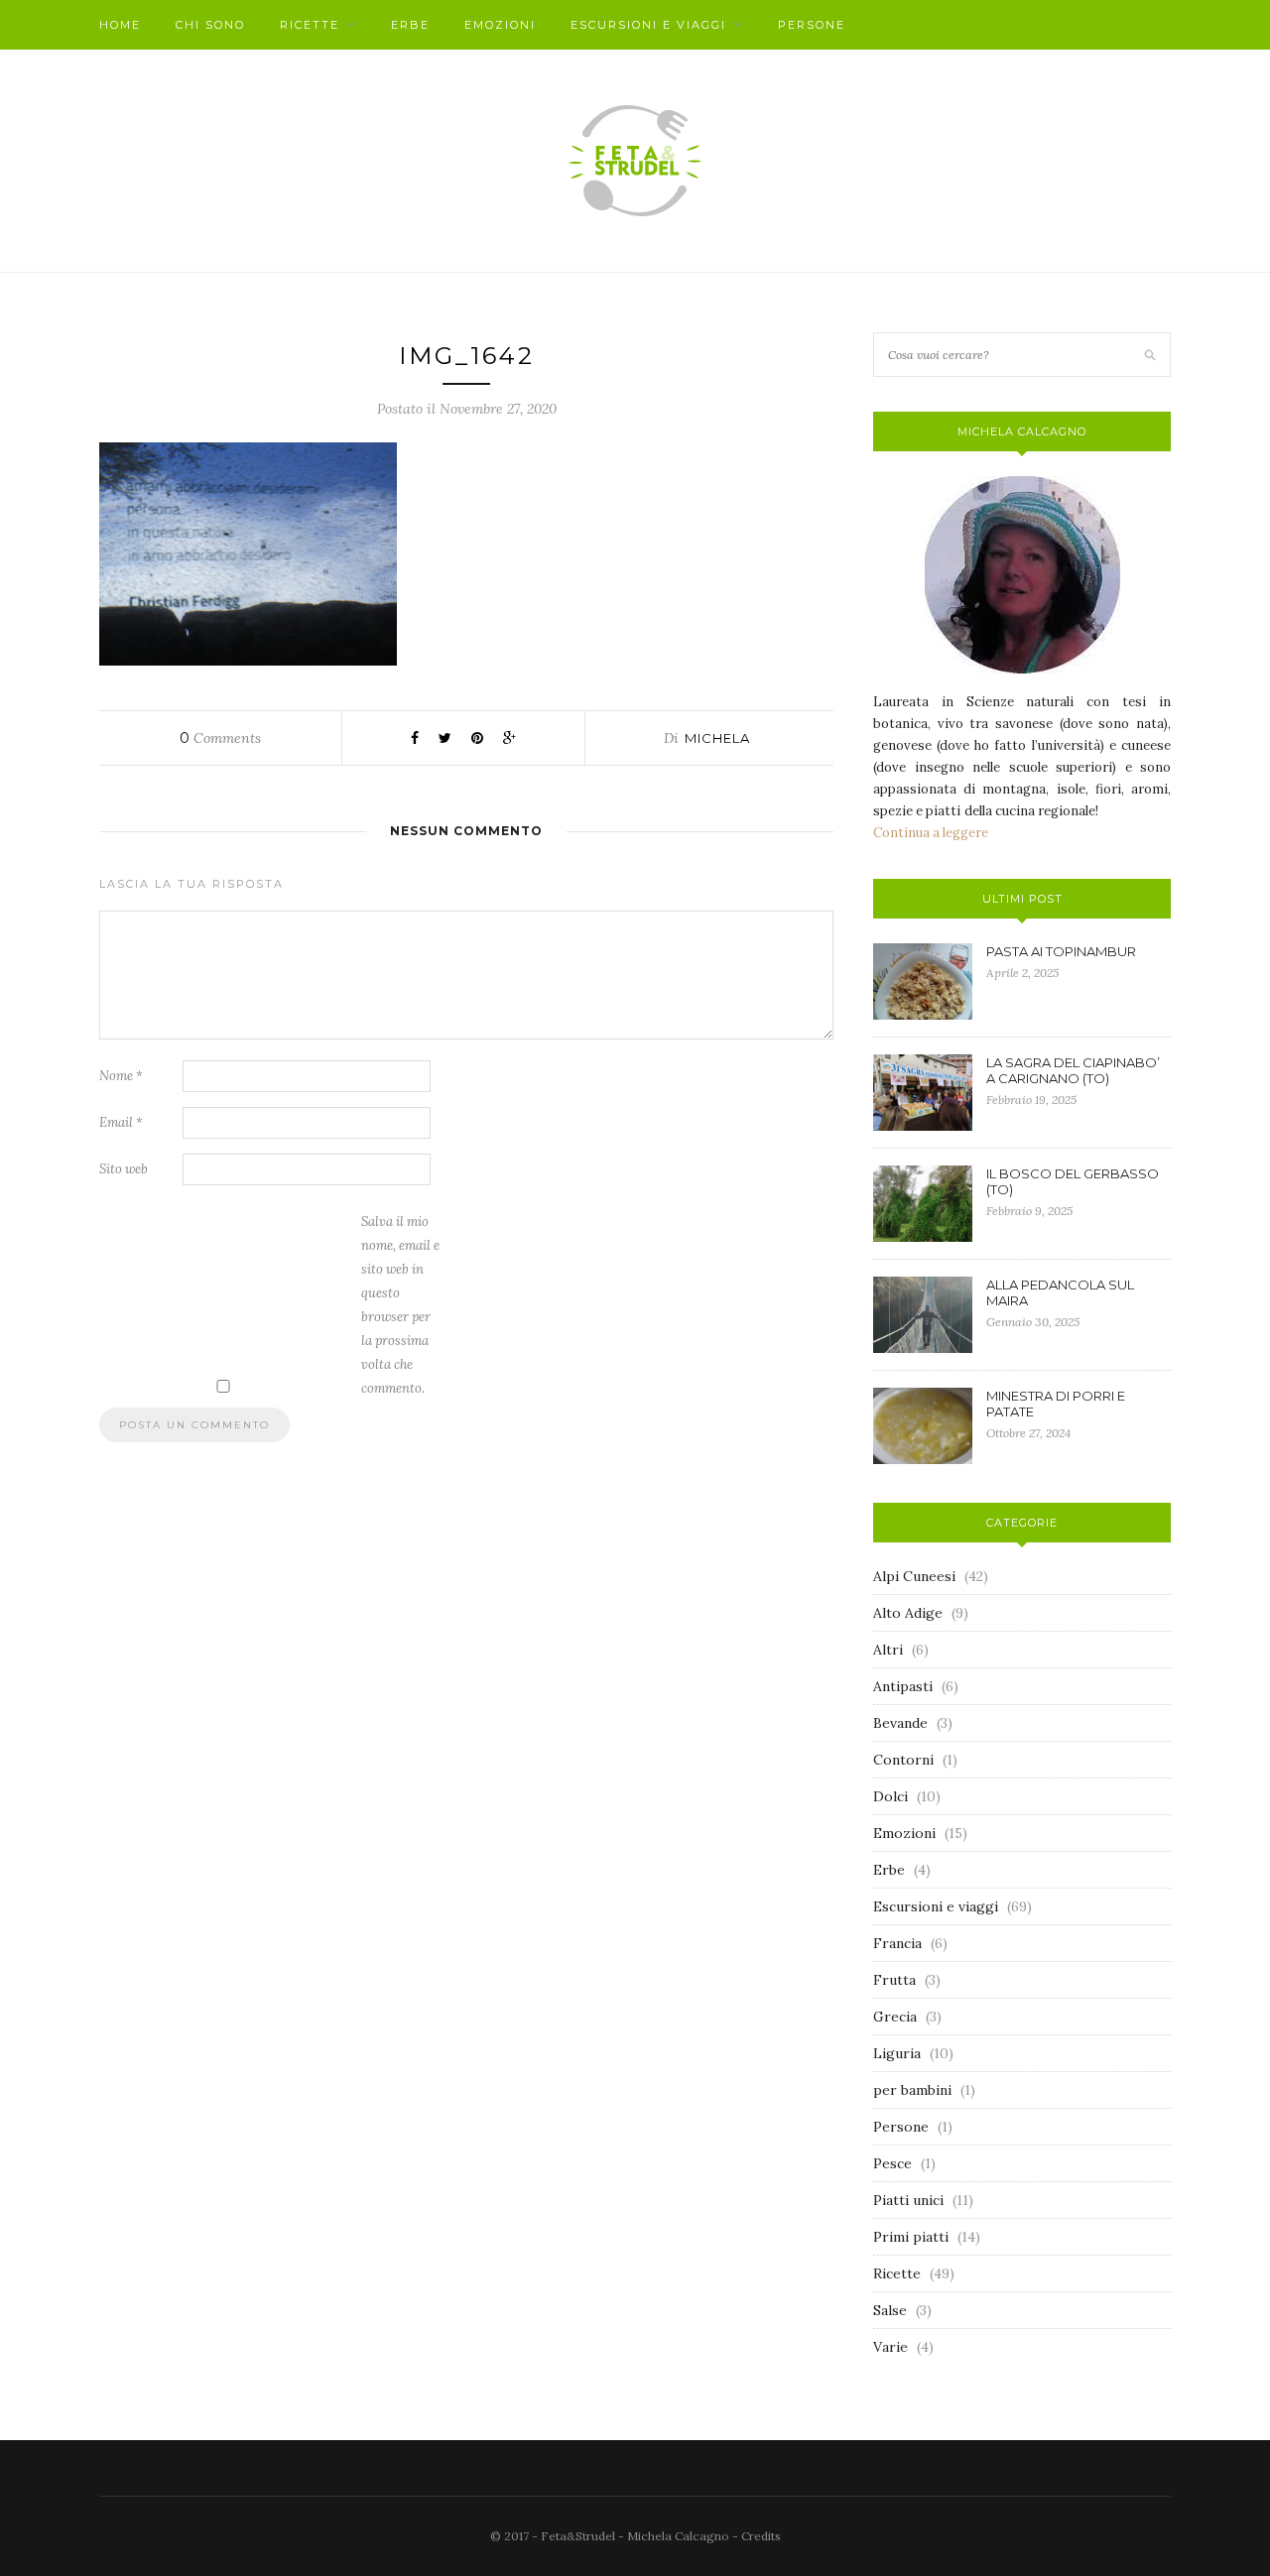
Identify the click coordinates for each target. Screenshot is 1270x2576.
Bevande (900, 1723)
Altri (888, 1650)
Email (121, 1122)
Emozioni (500, 25)
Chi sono (210, 25)
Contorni (903, 1760)
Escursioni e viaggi (648, 25)
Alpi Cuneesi (914, 1576)
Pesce (892, 2163)
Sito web (124, 1169)
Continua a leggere (931, 833)
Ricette (310, 25)
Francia (897, 1943)
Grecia (895, 2017)
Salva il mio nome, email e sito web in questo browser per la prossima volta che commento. (400, 1305)
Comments (220, 738)
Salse (890, 2310)
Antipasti (903, 1686)
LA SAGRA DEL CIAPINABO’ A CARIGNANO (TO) (1073, 1070)
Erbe (410, 25)
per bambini (912, 2090)
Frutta (894, 1980)
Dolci (890, 1796)
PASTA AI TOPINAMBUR (1061, 951)
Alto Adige (908, 1613)
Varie (890, 2347)
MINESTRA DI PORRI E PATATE (1056, 1404)
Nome (121, 1076)
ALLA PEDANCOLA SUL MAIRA (1060, 1292)
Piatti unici (908, 2200)
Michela (717, 738)
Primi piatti (911, 2237)
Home (120, 25)
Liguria (897, 2053)
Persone (812, 25)
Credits (761, 2536)
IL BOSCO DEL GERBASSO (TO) (1073, 1181)
